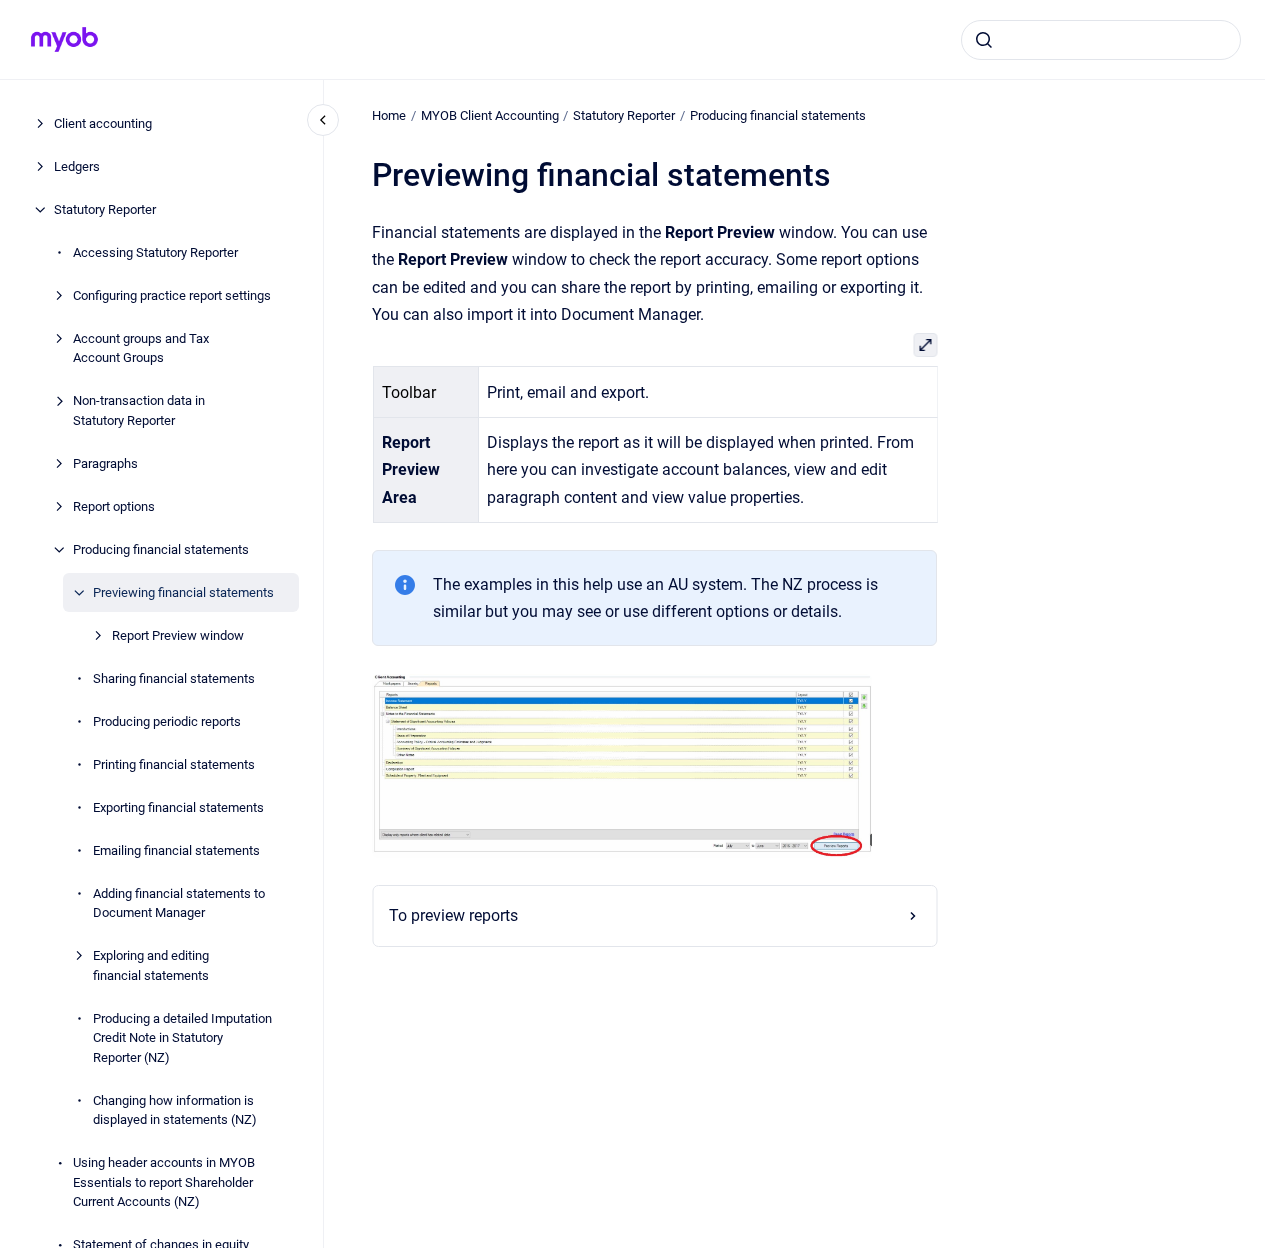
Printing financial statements (174, 764)
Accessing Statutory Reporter (155, 252)
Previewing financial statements (183, 592)
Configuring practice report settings (172, 295)
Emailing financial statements (176, 850)
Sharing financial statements (174, 678)
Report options (114, 506)
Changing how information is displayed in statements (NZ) (175, 1110)
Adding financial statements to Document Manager (179, 903)
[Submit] (984, 40)
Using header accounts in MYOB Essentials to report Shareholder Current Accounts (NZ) (164, 1182)
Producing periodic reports (167, 721)
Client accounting (103, 123)
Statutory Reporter (105, 209)
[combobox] (1101, 40)
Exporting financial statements (178, 807)
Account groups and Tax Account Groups (141, 348)
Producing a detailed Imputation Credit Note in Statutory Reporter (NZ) (182, 1038)
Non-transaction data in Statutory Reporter (139, 410)
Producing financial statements (161, 549)
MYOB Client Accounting (490, 115)
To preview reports (453, 915)
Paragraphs (105, 463)
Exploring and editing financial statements (151, 965)
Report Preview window (178, 635)
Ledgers (77, 166)
